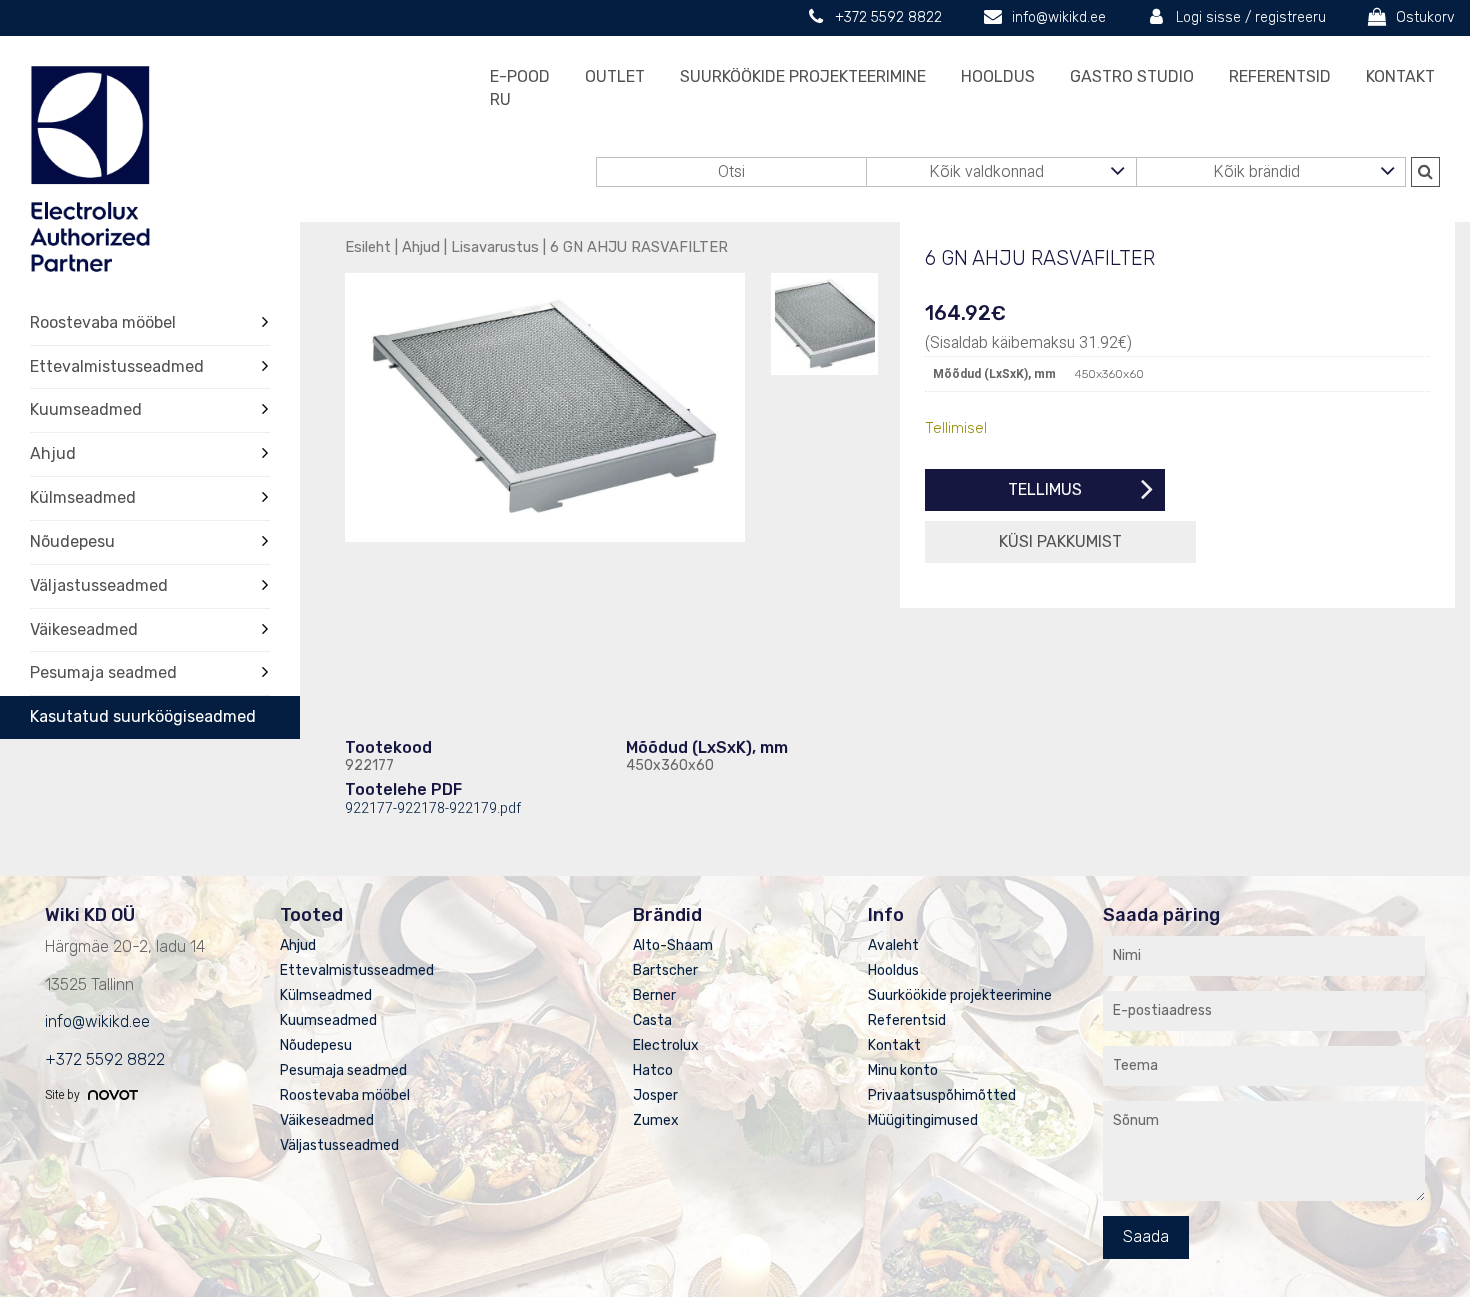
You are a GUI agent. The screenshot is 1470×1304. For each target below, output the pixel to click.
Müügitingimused (923, 1120)
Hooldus (998, 76)
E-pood (520, 76)
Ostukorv (1425, 17)
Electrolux (666, 1045)
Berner (654, 995)
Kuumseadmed (86, 409)
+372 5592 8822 (888, 17)
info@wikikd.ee (1059, 17)
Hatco (653, 1070)
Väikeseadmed (84, 629)
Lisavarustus (495, 247)
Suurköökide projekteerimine (803, 76)
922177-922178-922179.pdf (433, 809)
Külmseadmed (83, 497)
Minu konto (903, 1070)
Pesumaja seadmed (103, 672)
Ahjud (53, 453)
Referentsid (1280, 76)
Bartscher (665, 970)
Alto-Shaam (673, 945)
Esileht (368, 247)
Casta (652, 1020)
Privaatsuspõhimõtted (942, 1095)
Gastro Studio (1132, 76)
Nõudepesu (72, 541)
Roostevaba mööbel (103, 322)
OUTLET (615, 76)
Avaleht (893, 945)
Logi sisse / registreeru (1251, 17)
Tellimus (1045, 489)
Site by (64, 1095)
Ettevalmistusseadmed (117, 366)
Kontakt (1400, 76)
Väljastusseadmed (99, 585)
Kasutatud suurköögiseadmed (143, 716)
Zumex (656, 1120)
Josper (655, 1095)
